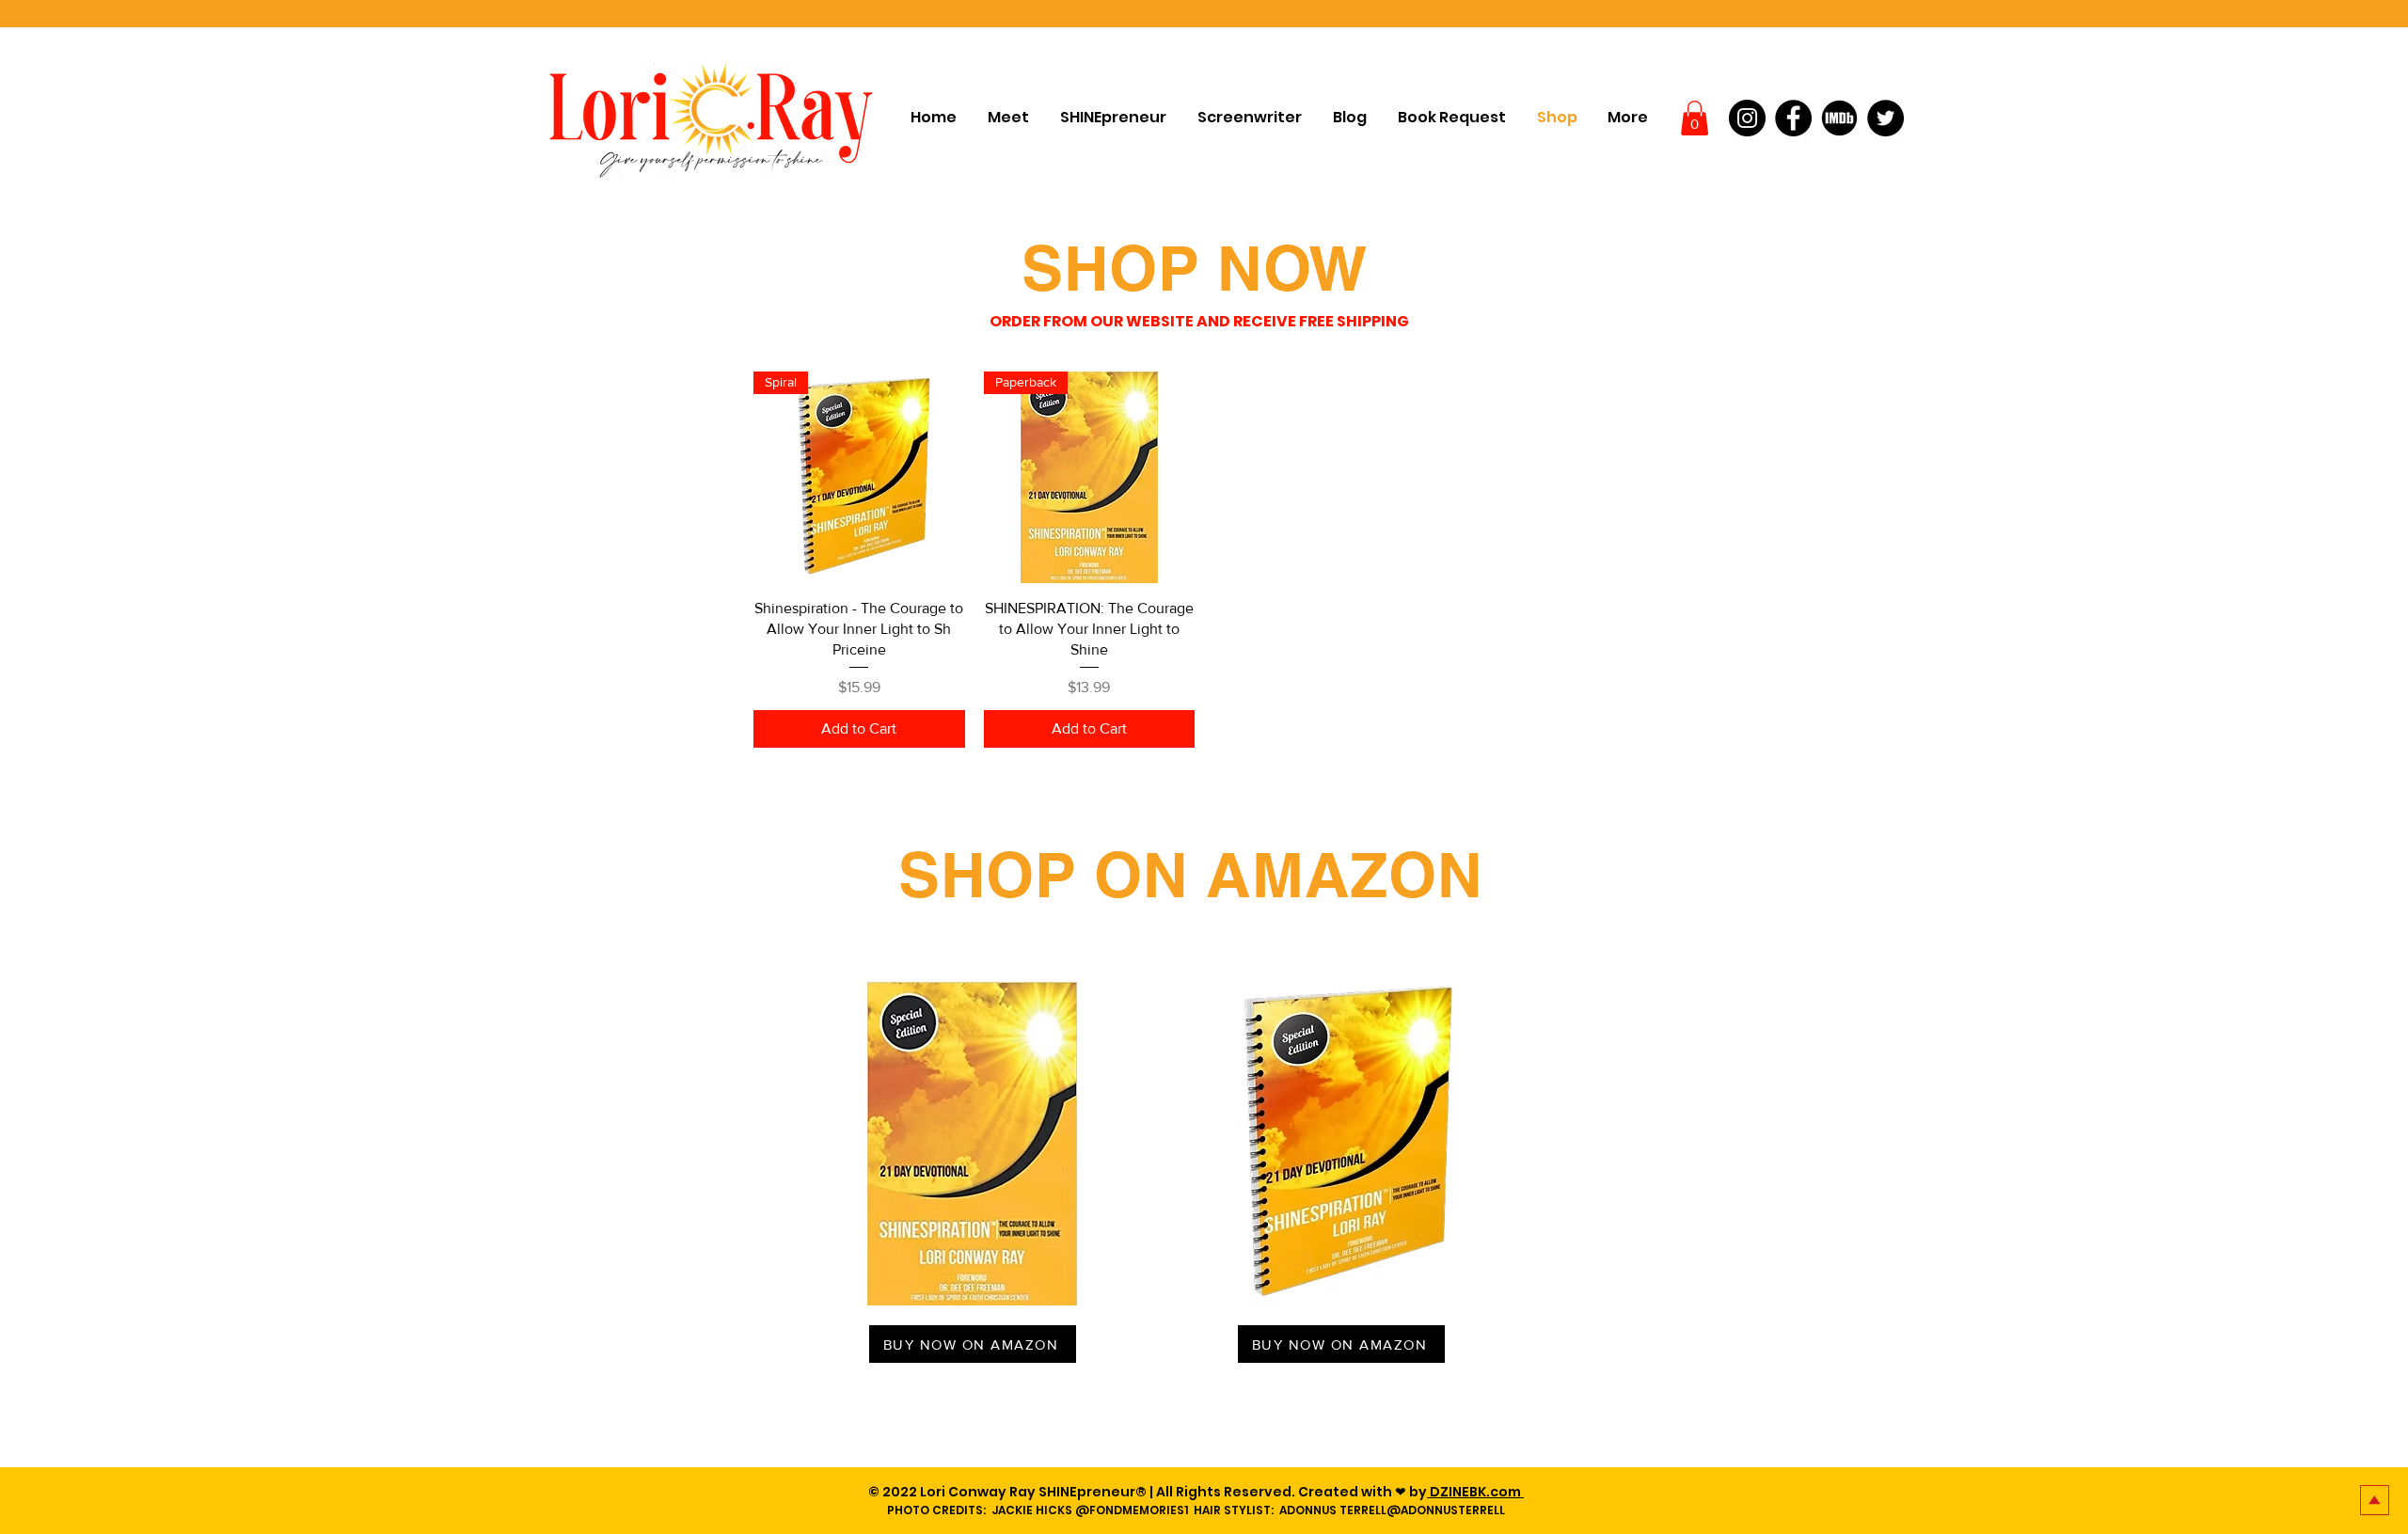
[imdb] (1839, 118)
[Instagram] (1747, 118)
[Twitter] (1885, 118)
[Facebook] (1793, 118)
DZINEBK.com (1475, 1492)
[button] (1695, 118)
